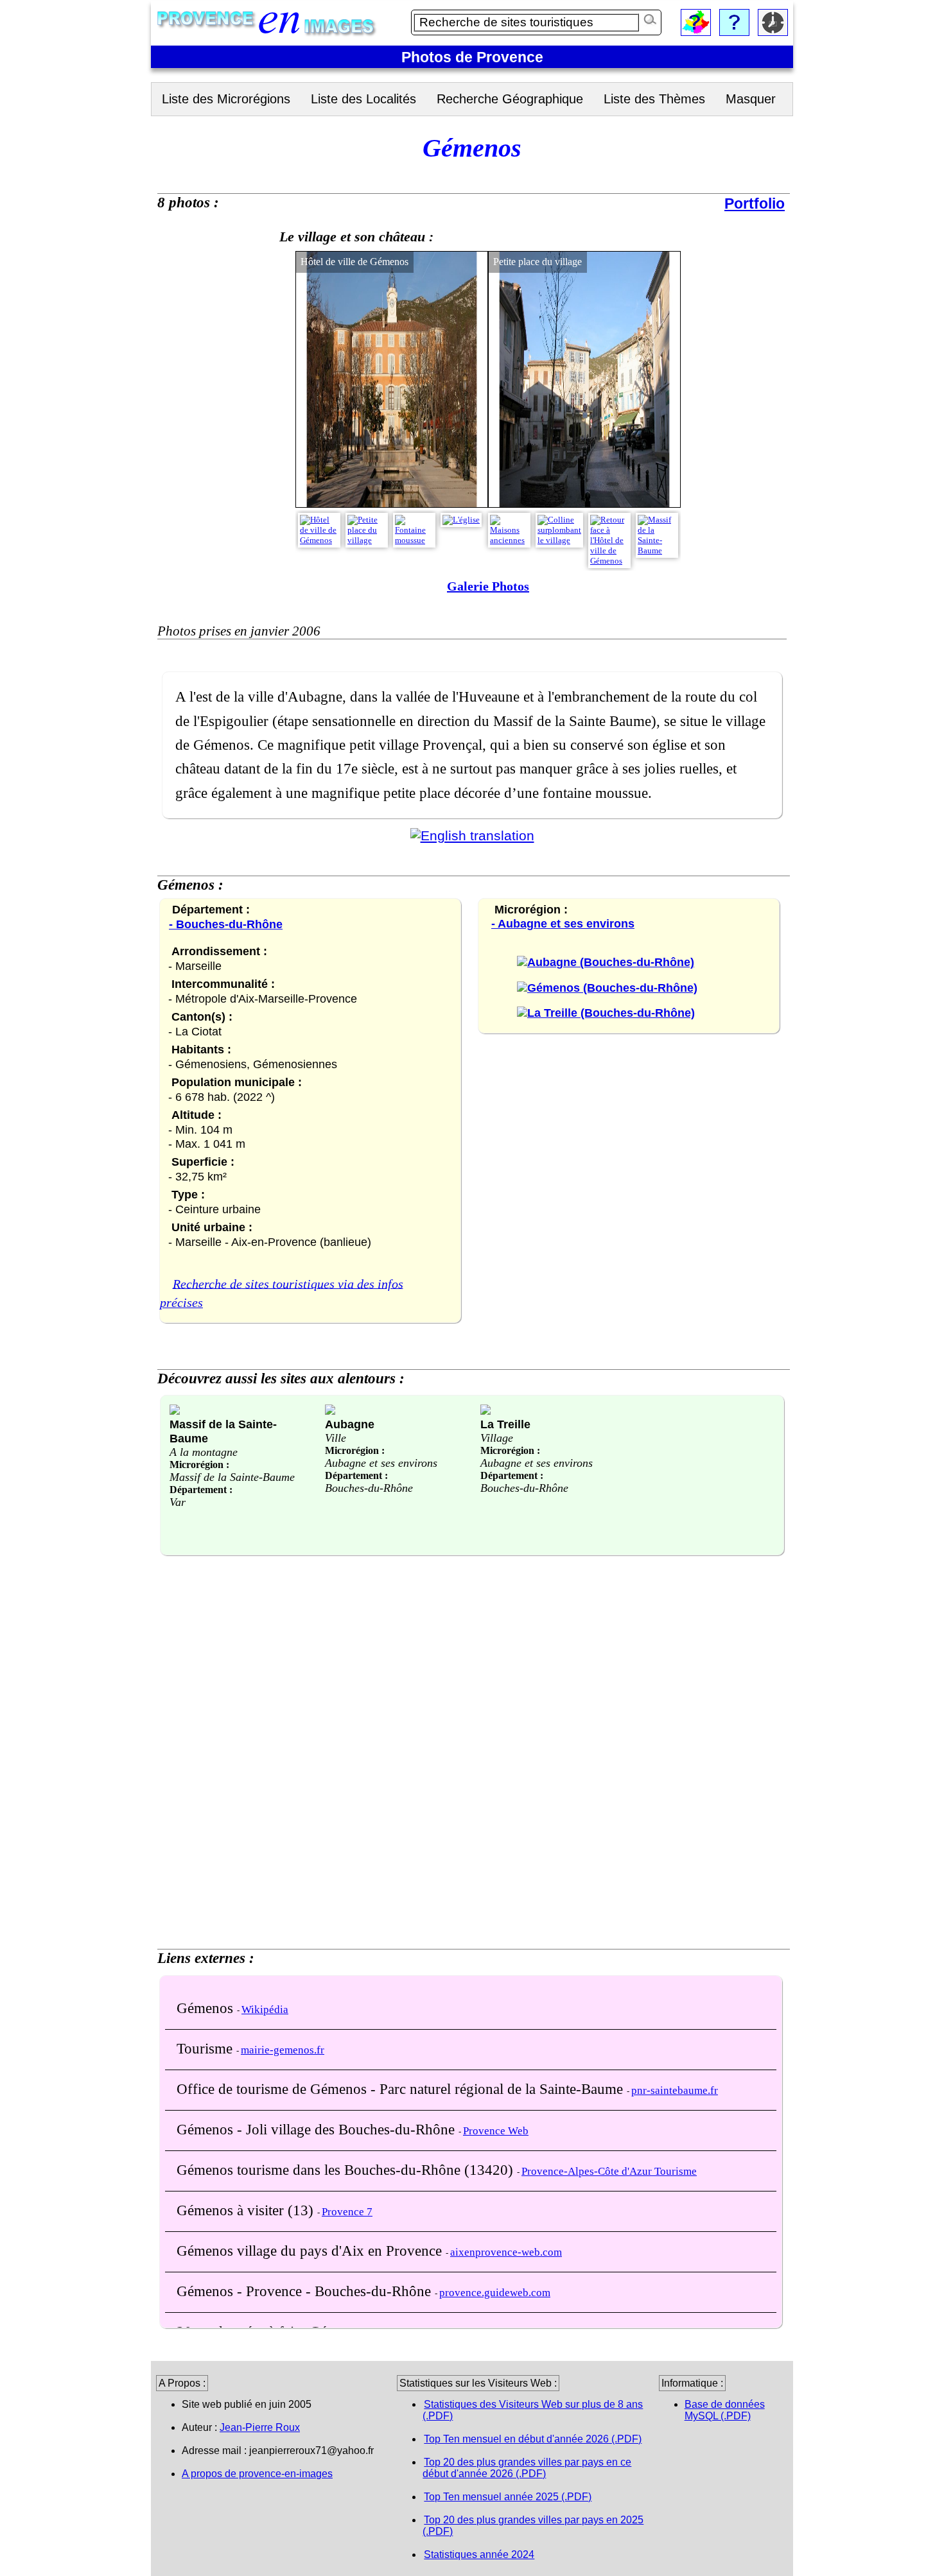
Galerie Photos (488, 586)
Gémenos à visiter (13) (247, 2210)
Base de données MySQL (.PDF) (725, 2410)
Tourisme (206, 2048)
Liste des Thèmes (654, 99)
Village (497, 1438)
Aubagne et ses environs (381, 1463)
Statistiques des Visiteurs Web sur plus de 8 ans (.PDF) (533, 2410)
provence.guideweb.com (495, 2293)
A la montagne (204, 1452)
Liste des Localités (363, 99)
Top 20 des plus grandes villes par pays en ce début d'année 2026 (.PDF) (527, 2468)
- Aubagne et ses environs (563, 924)
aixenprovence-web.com (506, 2252)
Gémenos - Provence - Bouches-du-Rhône (306, 2291)
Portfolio (755, 203)
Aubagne (350, 1424)
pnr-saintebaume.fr (675, 2090)
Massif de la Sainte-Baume (232, 1477)
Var (178, 1502)
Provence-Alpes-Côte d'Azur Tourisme (609, 2171)
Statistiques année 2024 (479, 2554)
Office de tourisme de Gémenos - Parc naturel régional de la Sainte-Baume (402, 2089)
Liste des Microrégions (226, 99)
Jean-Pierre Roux (260, 2427)
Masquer (751, 99)
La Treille (505, 1424)
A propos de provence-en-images (257, 2474)
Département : (201, 1490)
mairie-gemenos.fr (283, 2050)
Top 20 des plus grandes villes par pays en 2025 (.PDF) (533, 2526)
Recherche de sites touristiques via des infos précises (282, 1293)
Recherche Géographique (510, 99)
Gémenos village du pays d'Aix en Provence (311, 2251)
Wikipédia (265, 2010)
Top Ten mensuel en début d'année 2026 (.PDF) (533, 2439)
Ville (336, 1438)
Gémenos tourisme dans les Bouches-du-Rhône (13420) (347, 2170)
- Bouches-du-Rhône (226, 924)
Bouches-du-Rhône (369, 1488)
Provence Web (496, 2131)
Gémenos (207, 2008)
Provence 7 (347, 2212)
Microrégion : (199, 1465)
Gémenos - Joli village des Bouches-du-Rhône (318, 2129)
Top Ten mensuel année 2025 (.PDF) (508, 2497)
